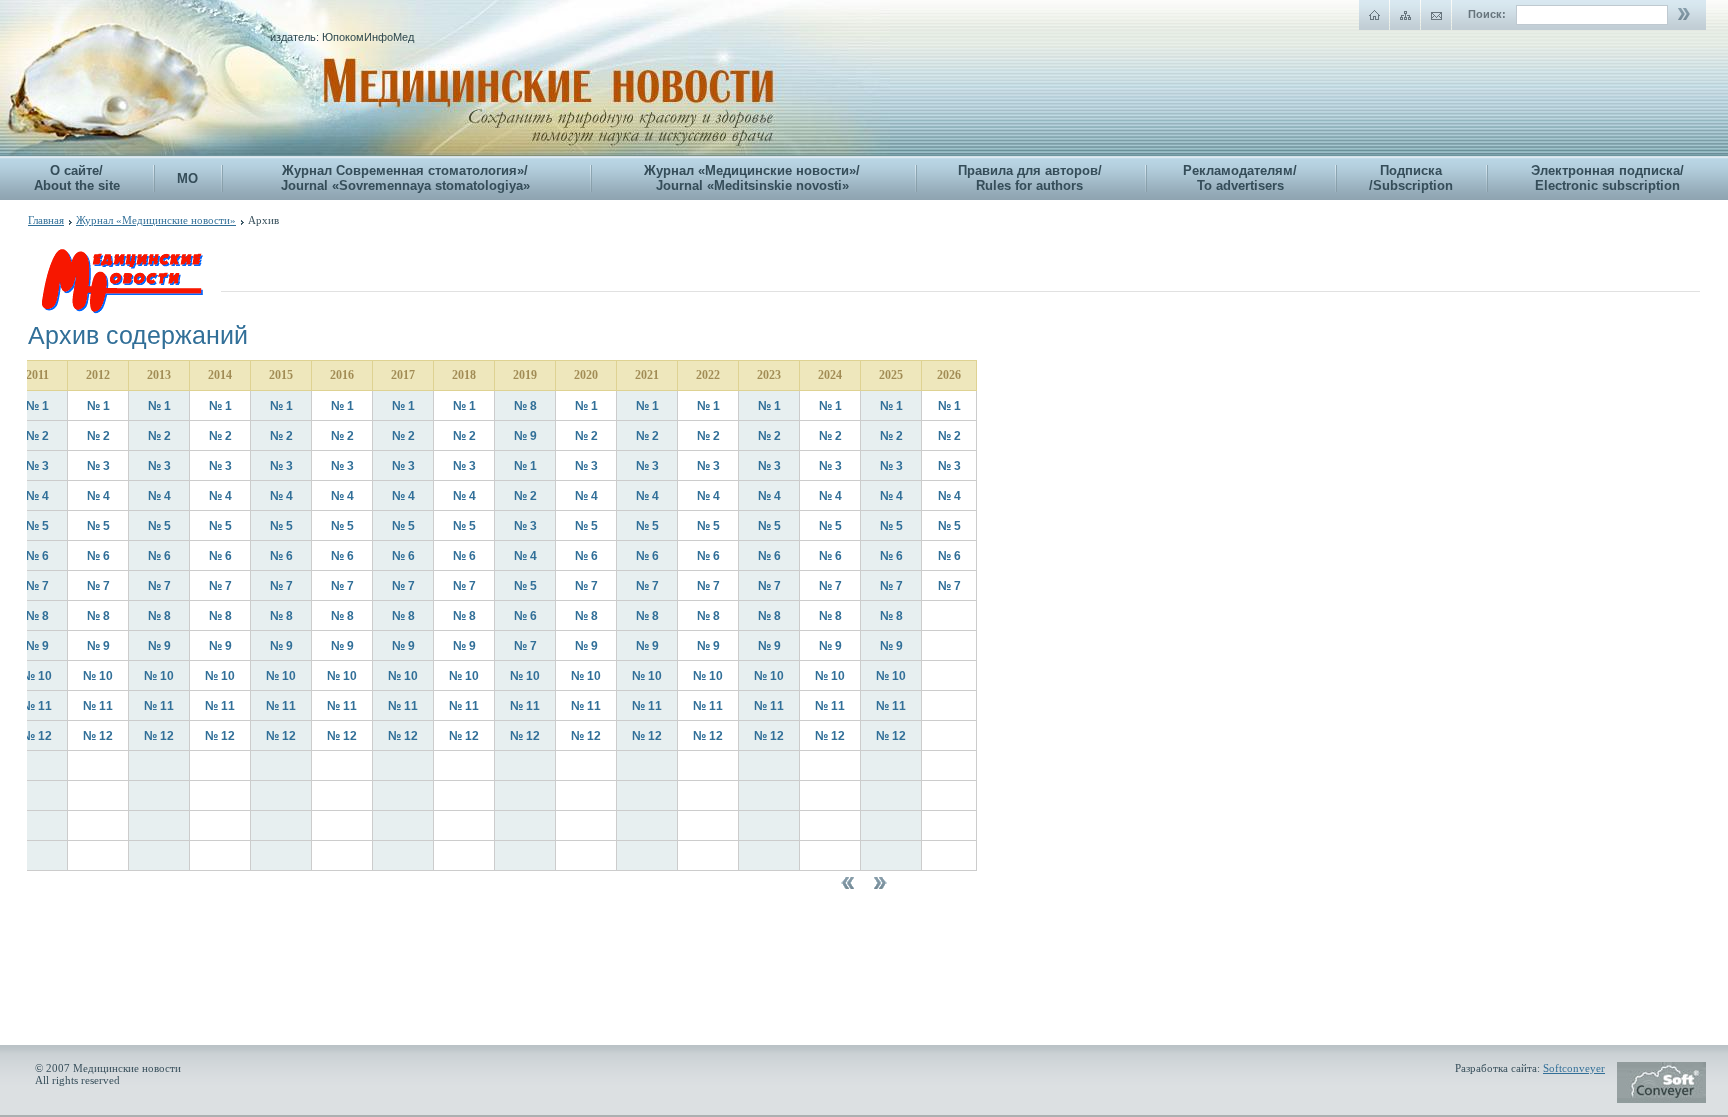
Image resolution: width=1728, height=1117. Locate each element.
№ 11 (37, 706)
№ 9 (525, 436)
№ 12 (37, 736)
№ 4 (37, 496)
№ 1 (37, 406)
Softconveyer (1574, 1068)
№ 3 (37, 466)
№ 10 (37, 676)
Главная (46, 220)
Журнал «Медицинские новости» (156, 220)
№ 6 (37, 556)
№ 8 (525, 406)
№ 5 (37, 526)
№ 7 (37, 586)
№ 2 (37, 436)
